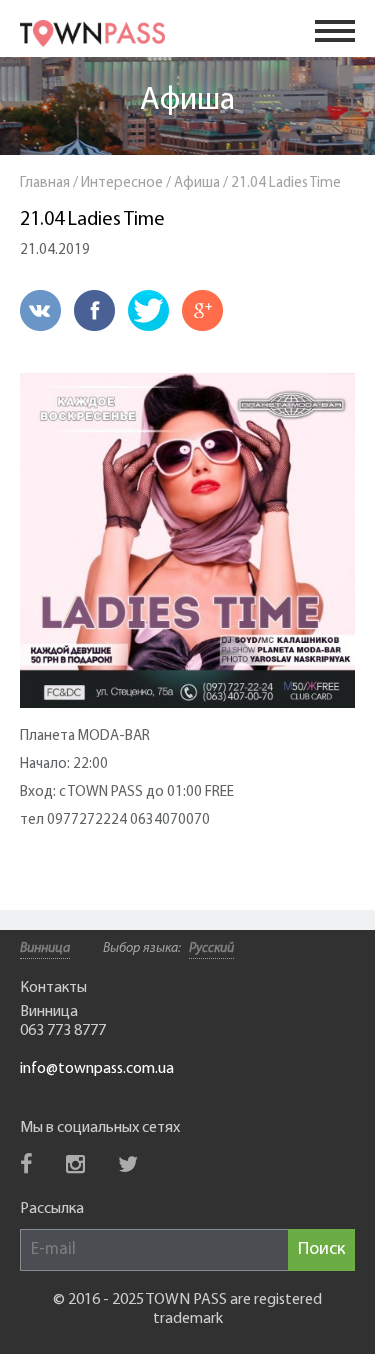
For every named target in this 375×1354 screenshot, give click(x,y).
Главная (45, 183)
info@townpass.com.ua (97, 1069)
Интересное (122, 183)
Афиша (187, 101)
